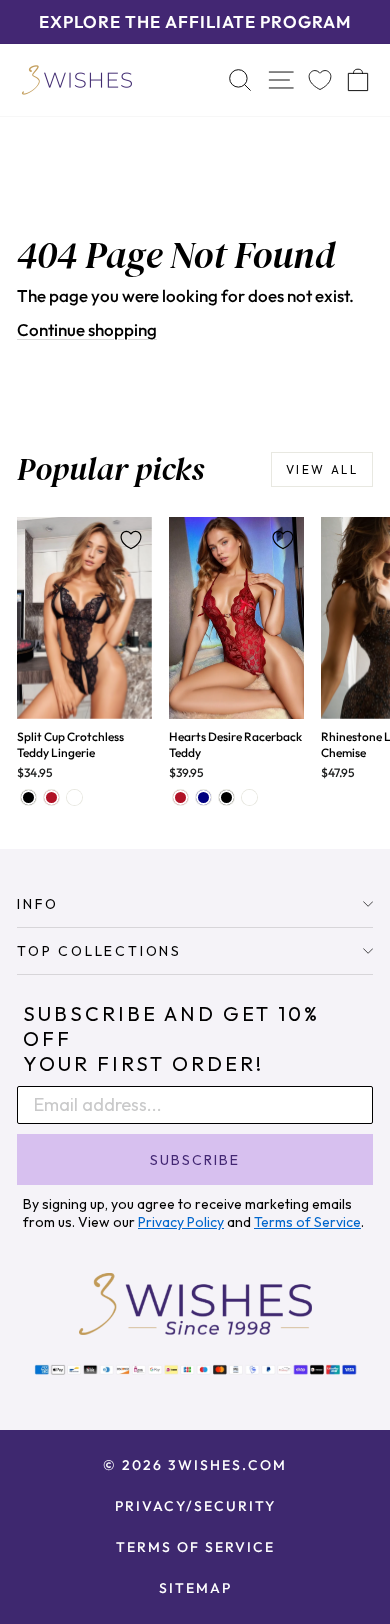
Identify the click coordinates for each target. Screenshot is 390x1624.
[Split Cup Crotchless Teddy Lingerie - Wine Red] (51, 797)
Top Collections (99, 951)
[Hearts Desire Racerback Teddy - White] (249, 797)
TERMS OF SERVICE (195, 1547)
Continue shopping (87, 329)
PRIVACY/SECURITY (195, 1506)
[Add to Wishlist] (131, 540)
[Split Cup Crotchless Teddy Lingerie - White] (74, 797)
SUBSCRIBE (195, 1160)
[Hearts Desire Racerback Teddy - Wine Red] (180, 797)
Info (38, 904)
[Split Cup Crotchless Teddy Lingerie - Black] (28, 797)
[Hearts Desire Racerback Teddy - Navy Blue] (203, 797)
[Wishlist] (320, 79)
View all (322, 469)
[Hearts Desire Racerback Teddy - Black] (226, 797)
